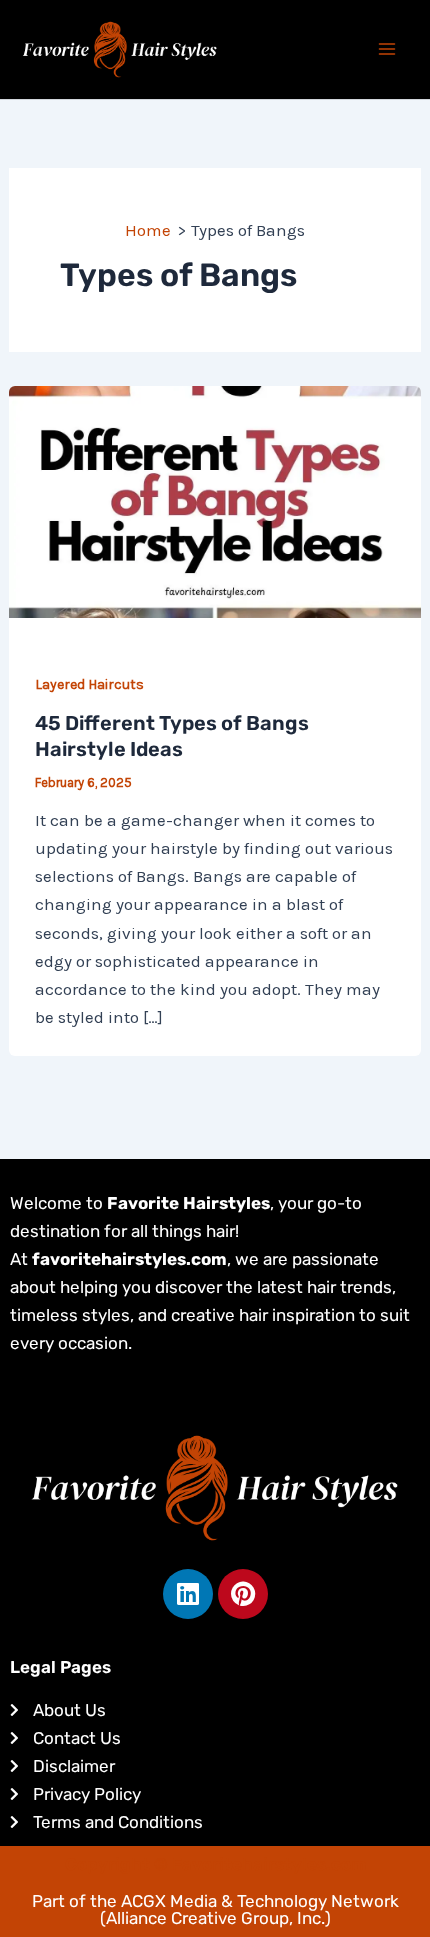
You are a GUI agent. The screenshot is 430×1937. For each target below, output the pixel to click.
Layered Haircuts (89, 684)
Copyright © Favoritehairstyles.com (215, 1864)
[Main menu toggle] (388, 50)
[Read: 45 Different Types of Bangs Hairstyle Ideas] (215, 500)
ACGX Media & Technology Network (260, 1901)
